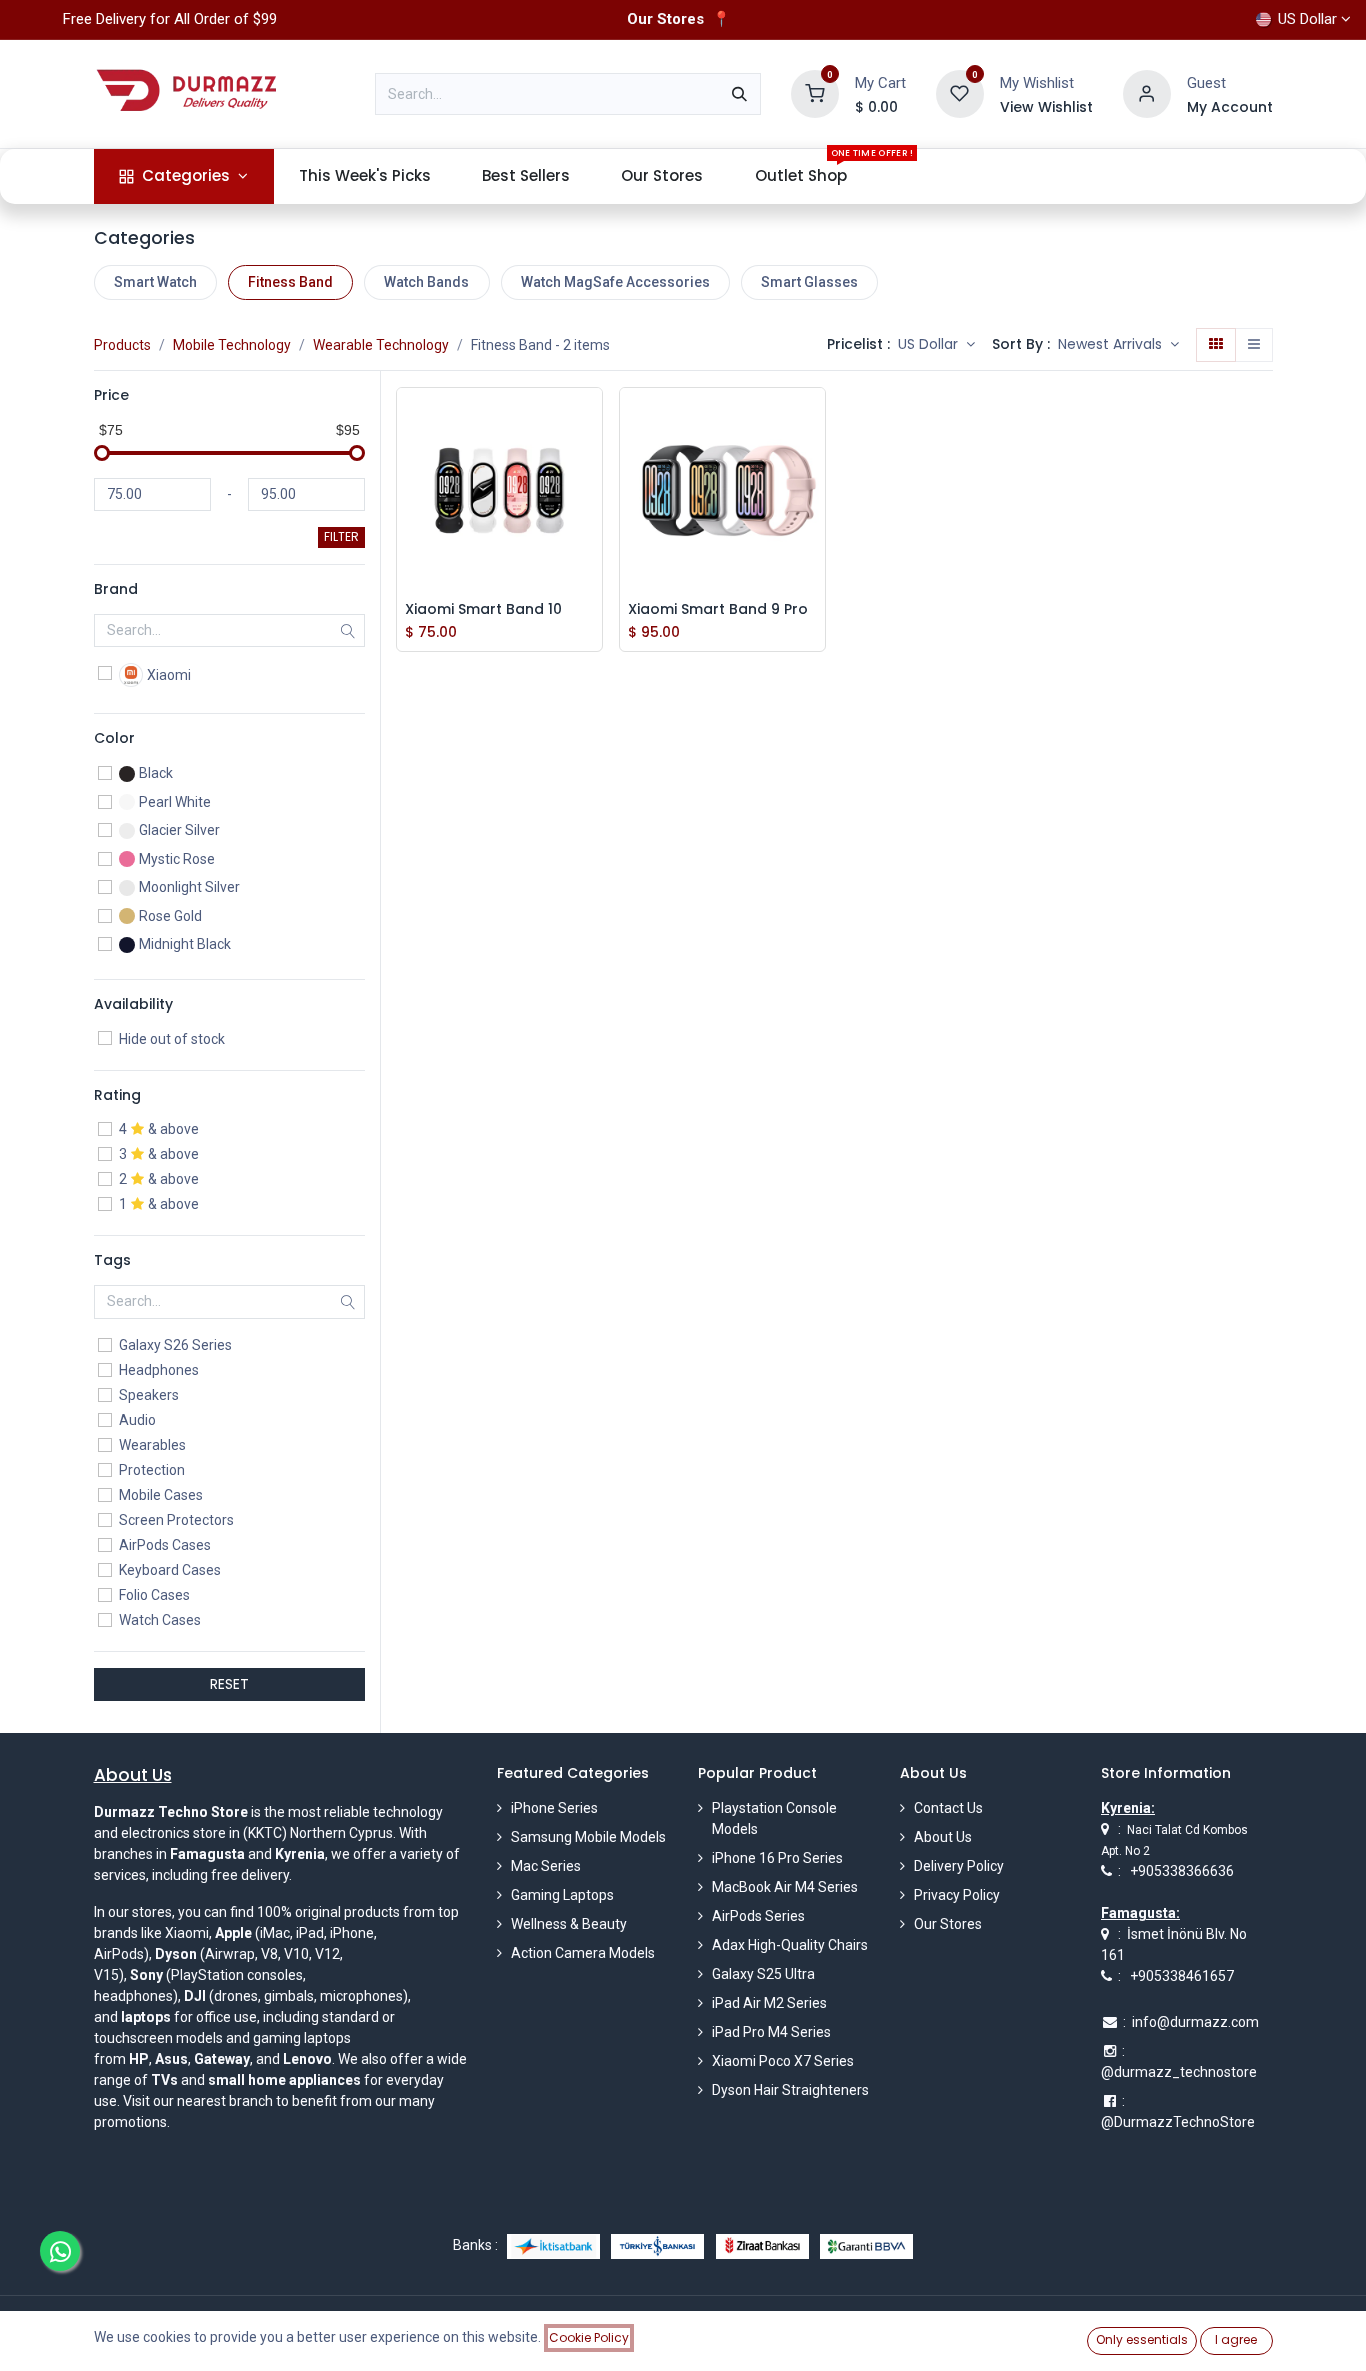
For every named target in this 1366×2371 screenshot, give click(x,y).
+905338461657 (1182, 1976)
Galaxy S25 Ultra (763, 1974)
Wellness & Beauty (569, 1924)
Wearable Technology (381, 345)
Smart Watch (155, 282)
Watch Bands (426, 282)
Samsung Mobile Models (588, 1837)
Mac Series (546, 1866)
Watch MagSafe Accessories (615, 282)
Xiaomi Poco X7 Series (783, 2061)
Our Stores (948, 1924)
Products (122, 345)
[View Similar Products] (592, 553)
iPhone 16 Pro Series (777, 1858)
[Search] (739, 94)
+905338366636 (1182, 1871)
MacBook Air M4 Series (785, 1887)
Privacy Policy (957, 1895)
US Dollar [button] (930, 344)
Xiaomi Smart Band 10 (483, 609)
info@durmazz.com (1195, 2022)
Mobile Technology (232, 345)
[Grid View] (1216, 345)
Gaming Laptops (562, 1895)
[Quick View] (592, 418)
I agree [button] (1236, 2339)
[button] (1118, 345)
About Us (943, 1837)
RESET (229, 1684)
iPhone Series (554, 1808)
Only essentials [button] (1142, 2339)
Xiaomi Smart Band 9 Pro (718, 609)
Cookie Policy (589, 2337)
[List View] (1254, 345)
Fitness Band (290, 282)
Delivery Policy (959, 1866)
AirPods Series (758, 1916)
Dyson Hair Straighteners (790, 2090)
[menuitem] (184, 176)
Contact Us (948, 1808)
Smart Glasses (809, 282)
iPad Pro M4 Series (771, 2032)
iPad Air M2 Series (769, 2003)
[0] (815, 93)
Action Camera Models (583, 1953)
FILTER (341, 536)
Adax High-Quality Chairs (790, 1945)
